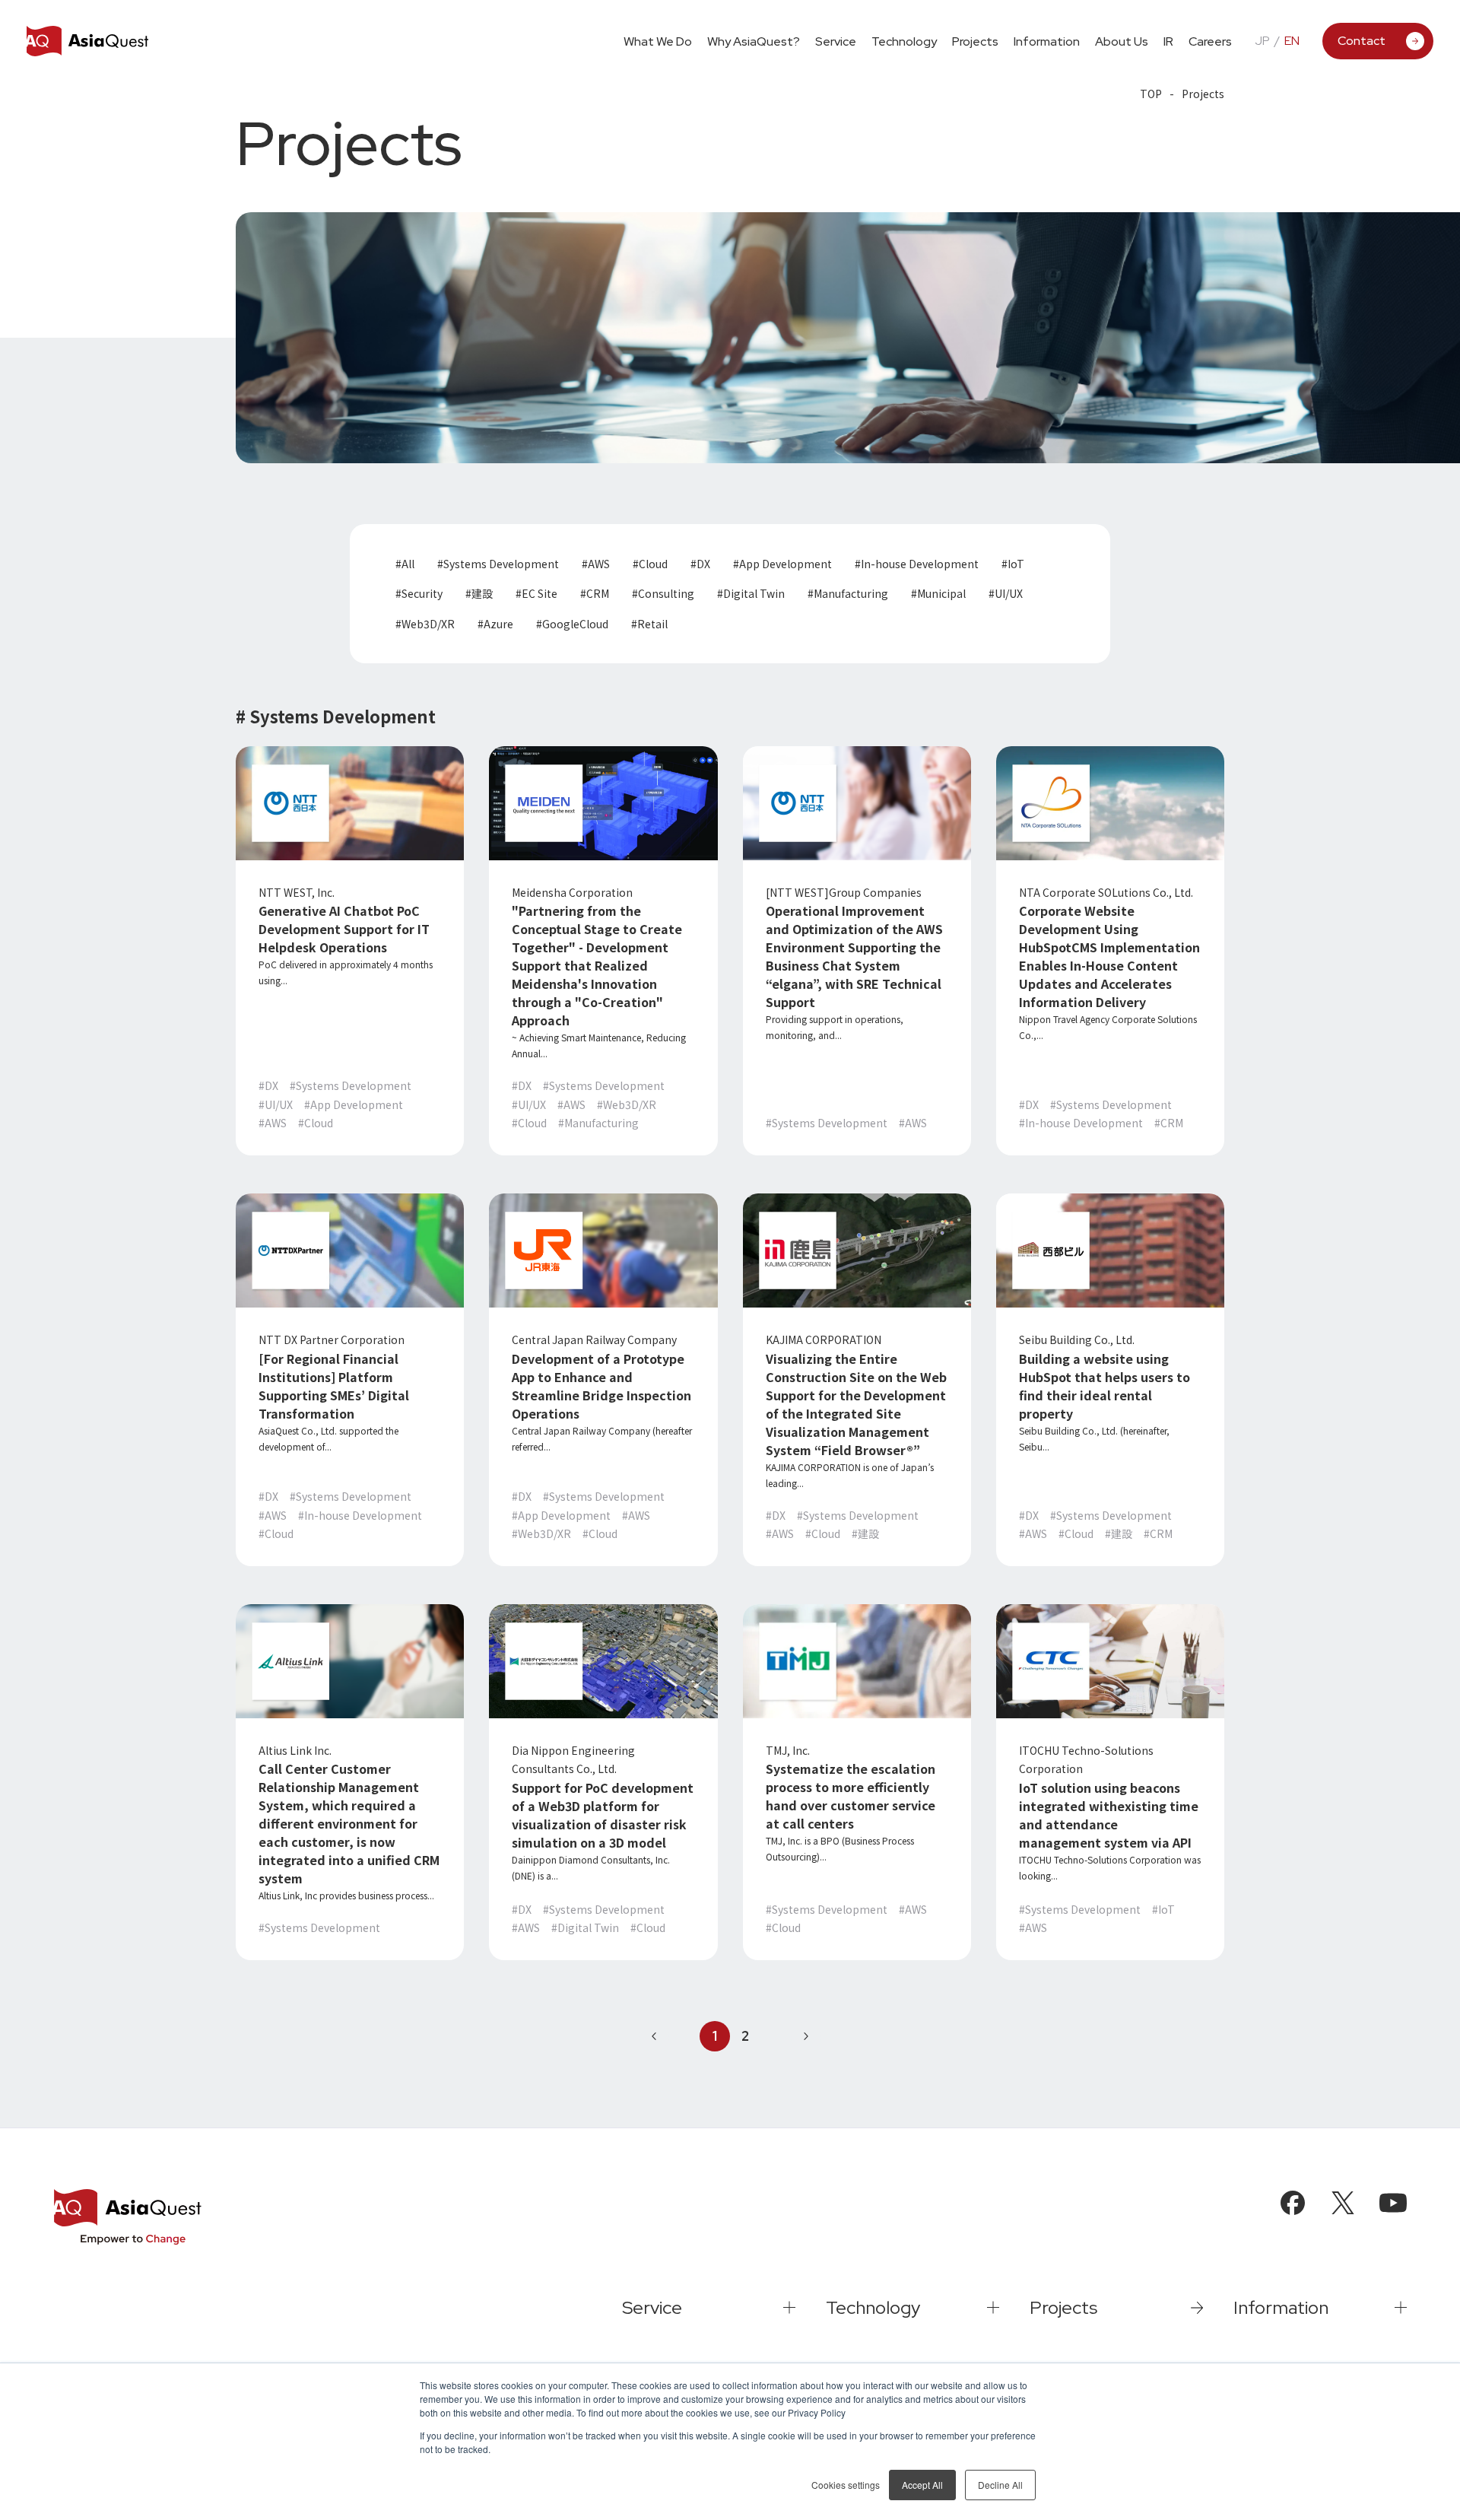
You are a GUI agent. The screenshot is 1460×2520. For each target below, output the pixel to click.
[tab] (836, 40)
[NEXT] (806, 2036)
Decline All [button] (1000, 2485)
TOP (1151, 94)
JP (1262, 41)
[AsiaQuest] (87, 41)
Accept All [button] (922, 2485)
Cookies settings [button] (846, 2485)
